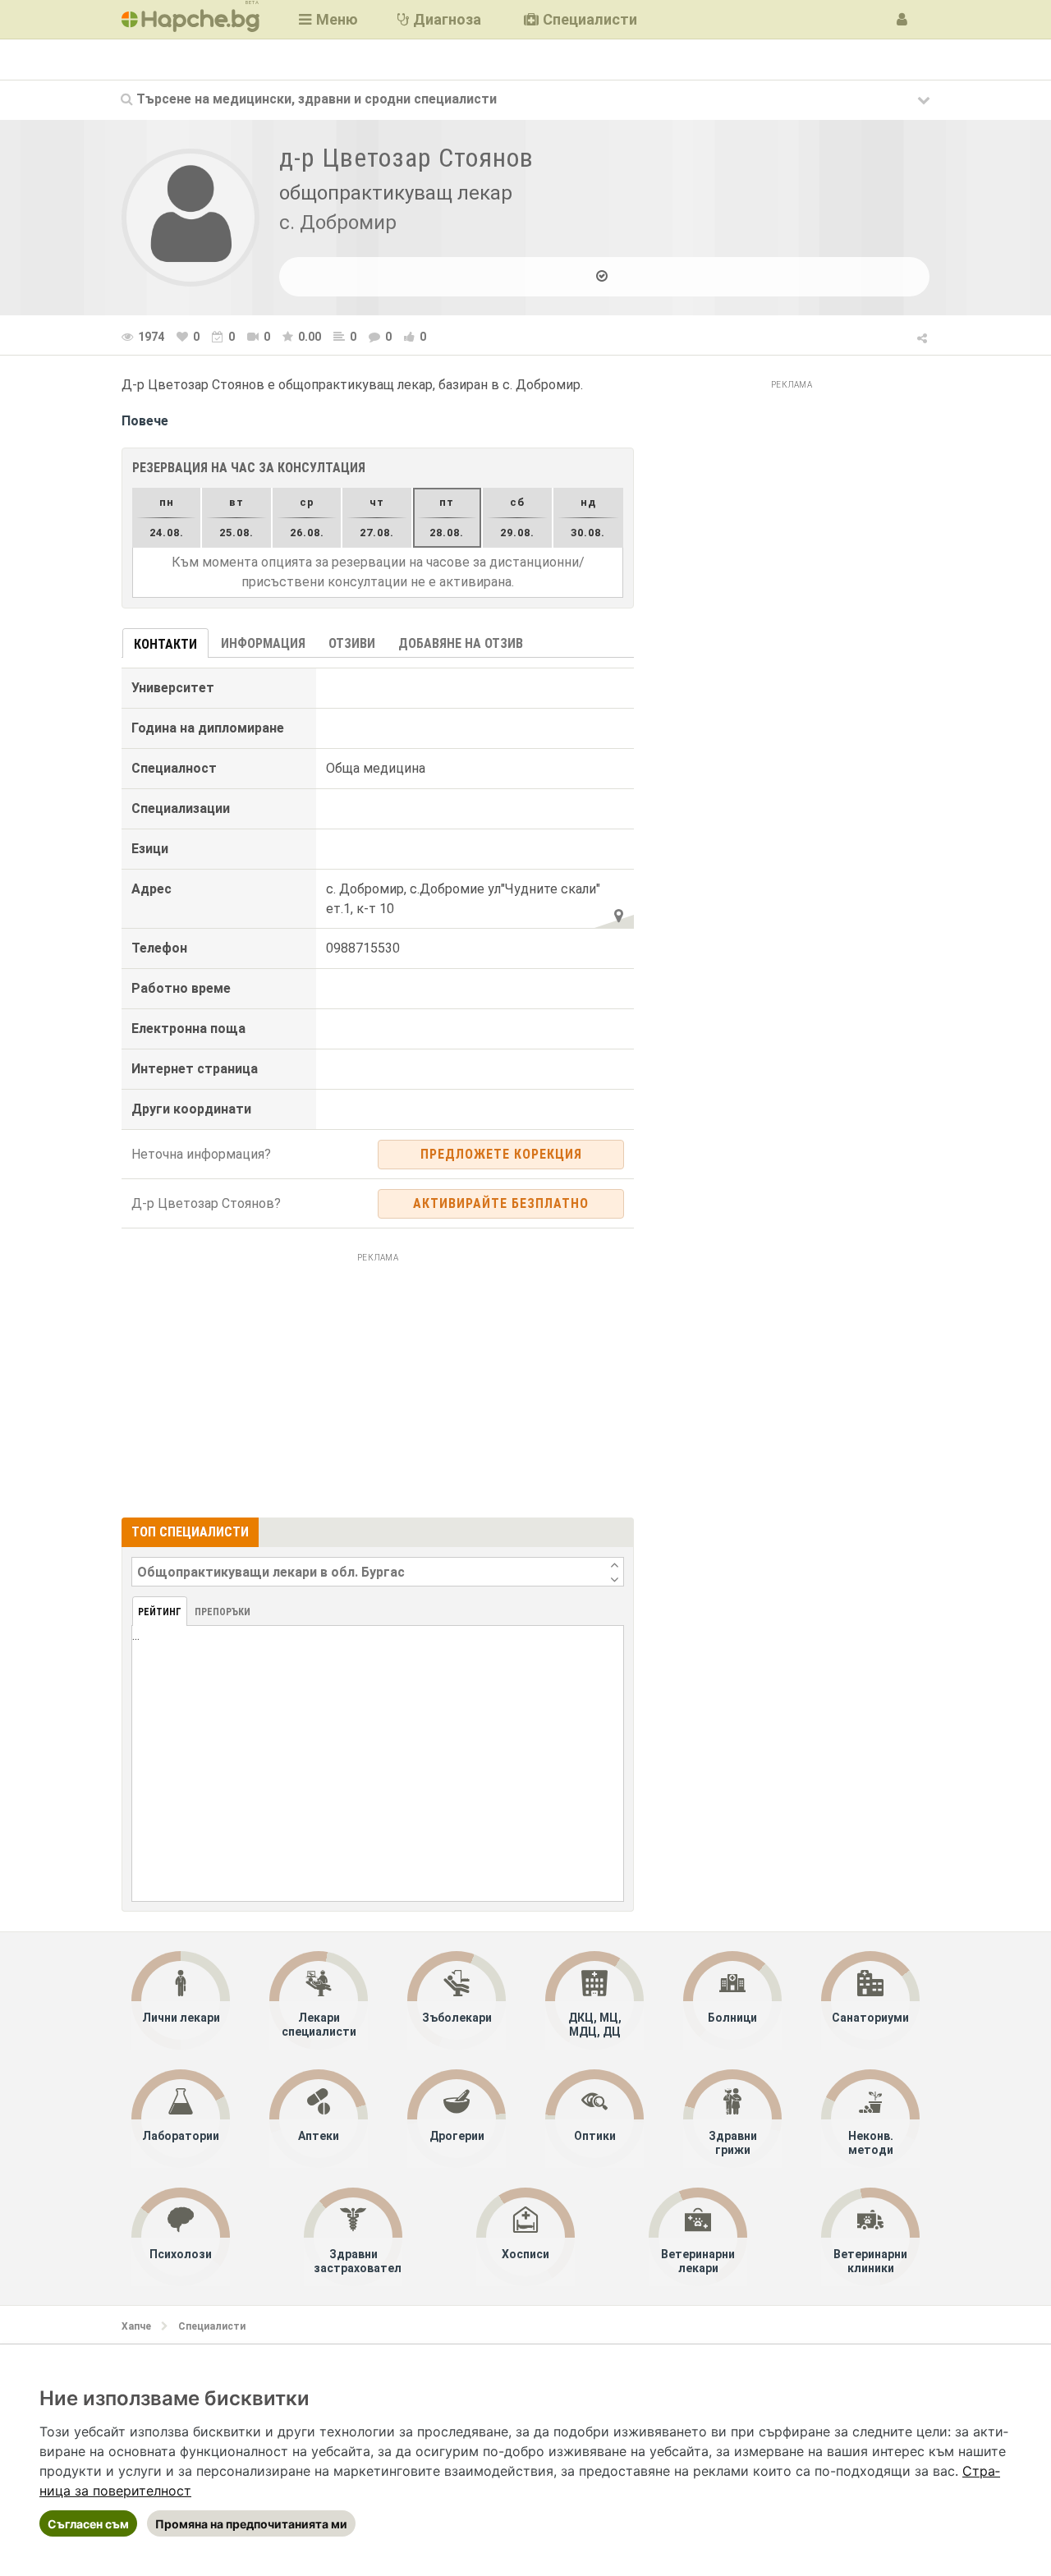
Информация (263, 643)
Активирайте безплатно (501, 1203)
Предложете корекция (501, 1154)
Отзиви (352, 643)
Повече (145, 421)
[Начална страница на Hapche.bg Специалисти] (190, 19)
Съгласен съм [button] (88, 2524)
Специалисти (212, 2326)
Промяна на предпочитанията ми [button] (251, 2524)
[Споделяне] (923, 336)
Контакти (165, 644)
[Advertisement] (378, 1383)
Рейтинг (160, 1612)
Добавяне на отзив (461, 643)
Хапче (136, 2326)
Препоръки (223, 1612)
